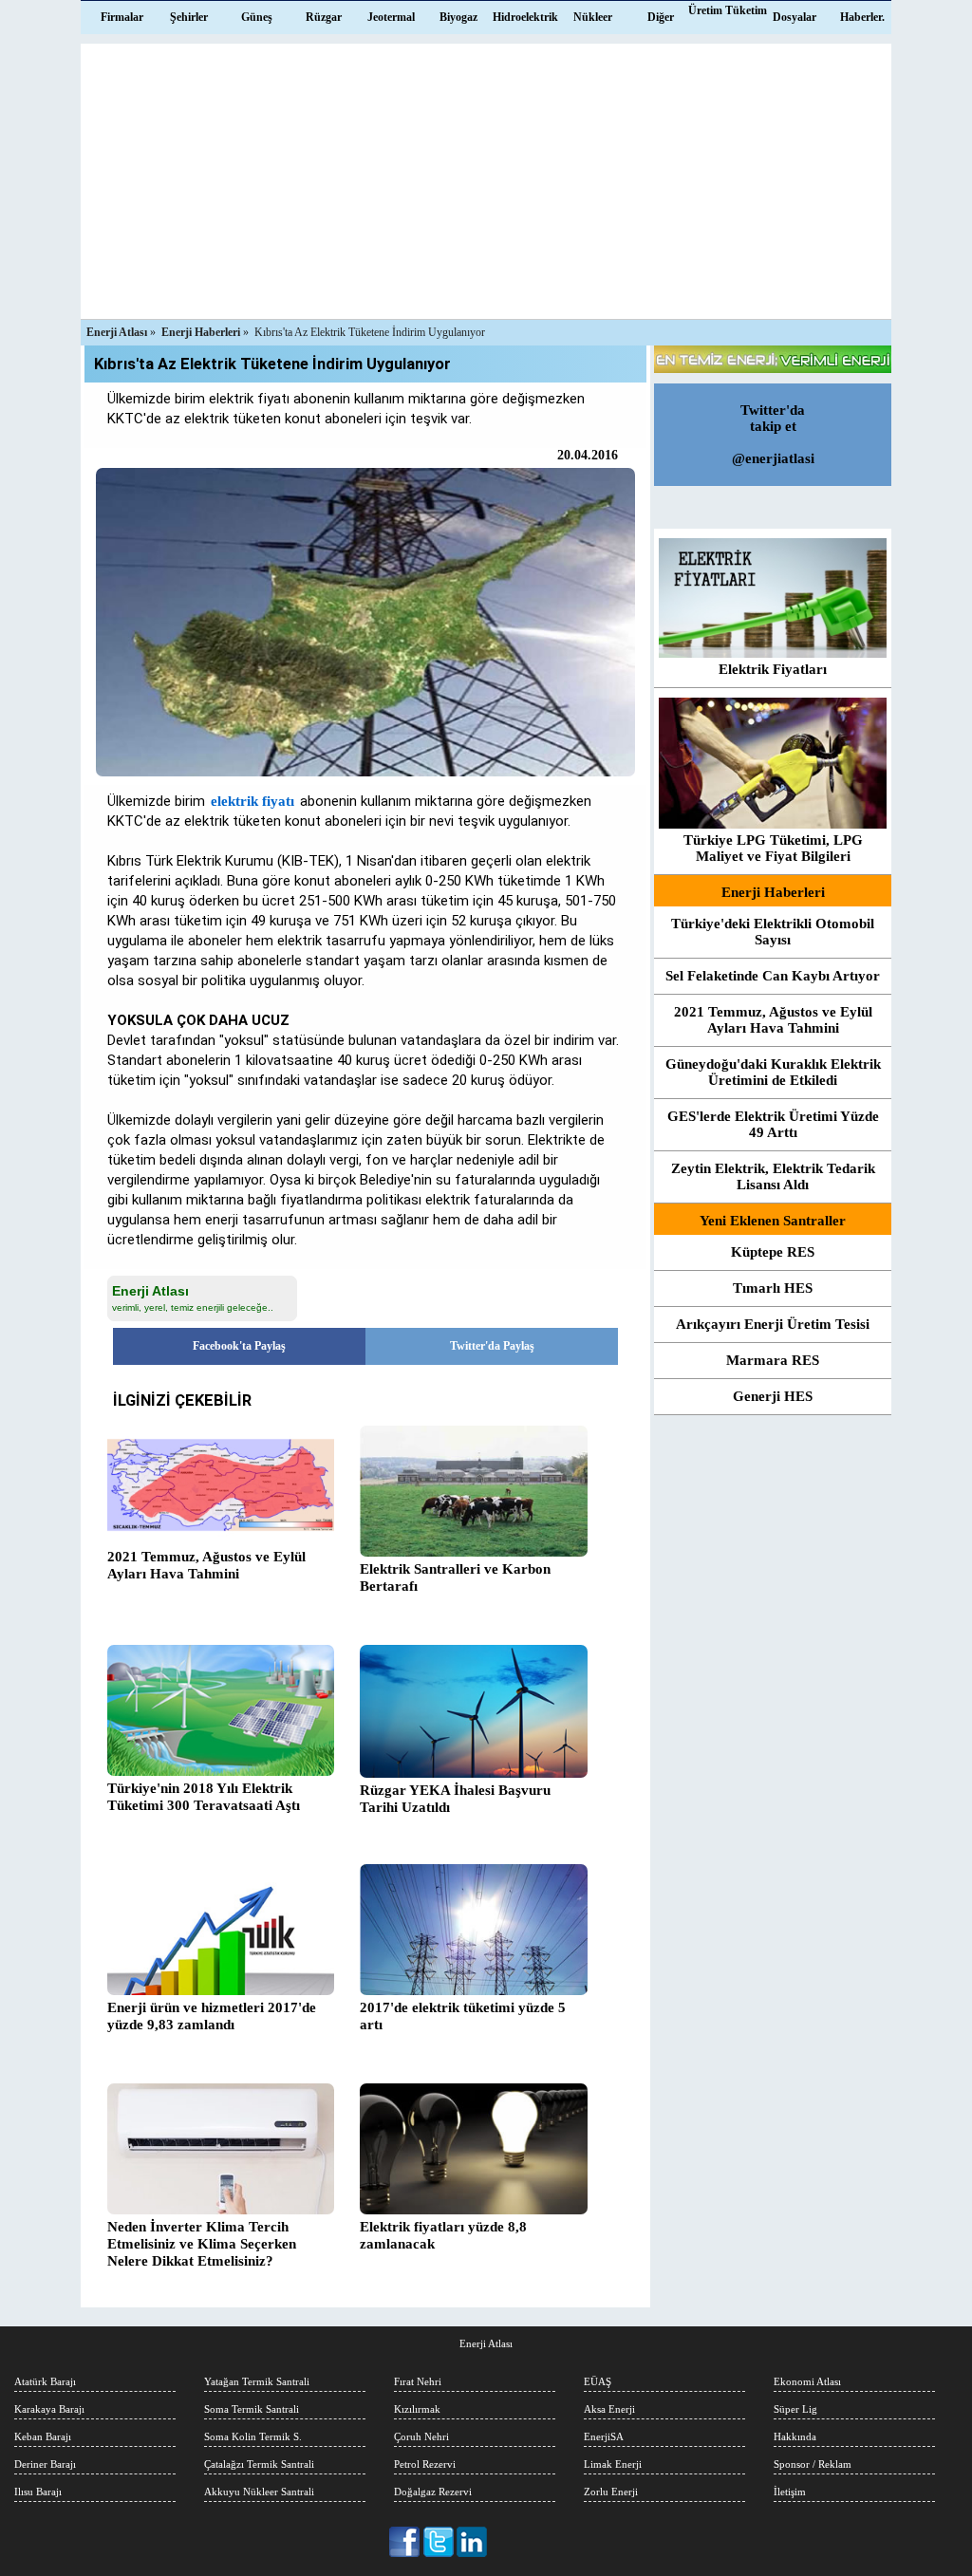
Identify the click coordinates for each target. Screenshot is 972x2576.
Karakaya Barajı (49, 2409)
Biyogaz (458, 17)
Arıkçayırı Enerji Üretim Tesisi (773, 1324)
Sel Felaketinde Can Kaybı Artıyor (773, 976)
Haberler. (862, 17)
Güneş (257, 17)
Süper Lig (795, 2409)
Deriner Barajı (45, 2464)
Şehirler (189, 17)
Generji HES (773, 1396)
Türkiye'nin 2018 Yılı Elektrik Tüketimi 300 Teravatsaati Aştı (204, 1797)
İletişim (790, 2492)
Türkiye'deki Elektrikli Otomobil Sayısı (773, 932)
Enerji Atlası (486, 2343)
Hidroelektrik (525, 17)
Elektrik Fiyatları (773, 669)
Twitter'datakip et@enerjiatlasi (773, 434)
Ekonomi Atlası (807, 2381)
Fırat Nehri (418, 2381)
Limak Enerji (613, 2464)
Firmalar (122, 17)
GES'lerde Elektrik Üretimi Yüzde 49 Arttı (773, 1124)
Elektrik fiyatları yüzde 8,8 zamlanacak (443, 2235)
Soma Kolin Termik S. (253, 2436)
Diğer (661, 17)
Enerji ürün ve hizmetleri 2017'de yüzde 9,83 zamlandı (212, 2016)
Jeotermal (391, 17)
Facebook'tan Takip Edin (406, 2542)
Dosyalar (794, 17)
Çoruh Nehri (421, 2436)
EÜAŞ (598, 2381)
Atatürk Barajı (45, 2381)
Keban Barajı (43, 2436)
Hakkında (795, 2436)
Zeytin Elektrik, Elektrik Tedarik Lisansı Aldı (773, 1176)
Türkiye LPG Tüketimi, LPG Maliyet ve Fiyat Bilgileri (773, 848)
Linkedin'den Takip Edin (472, 2542)
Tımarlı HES (773, 1288)
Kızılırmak (417, 2409)
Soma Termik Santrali (252, 2409)
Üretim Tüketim (728, 10)
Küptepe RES (773, 1252)
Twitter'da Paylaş (492, 1346)
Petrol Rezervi (425, 2464)
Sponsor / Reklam (813, 2464)
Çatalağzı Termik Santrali (259, 2464)
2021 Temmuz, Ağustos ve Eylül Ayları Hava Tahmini (206, 1565)
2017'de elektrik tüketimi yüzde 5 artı (463, 2016)
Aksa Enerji (609, 2409)
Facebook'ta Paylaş (239, 1346)
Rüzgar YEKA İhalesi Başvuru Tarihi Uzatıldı (455, 1799)
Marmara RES (773, 1360)
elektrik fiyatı (252, 801)
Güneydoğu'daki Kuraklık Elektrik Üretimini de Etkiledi (773, 1072)
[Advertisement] (486, 177)
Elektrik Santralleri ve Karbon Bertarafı (455, 1577)
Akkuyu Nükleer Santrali (259, 2492)
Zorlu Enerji (611, 2492)
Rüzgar (324, 17)
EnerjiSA (604, 2436)
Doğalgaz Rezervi (433, 2492)
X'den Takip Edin (439, 2542)
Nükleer (593, 17)
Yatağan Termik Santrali (257, 2381)
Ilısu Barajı (38, 2492)
